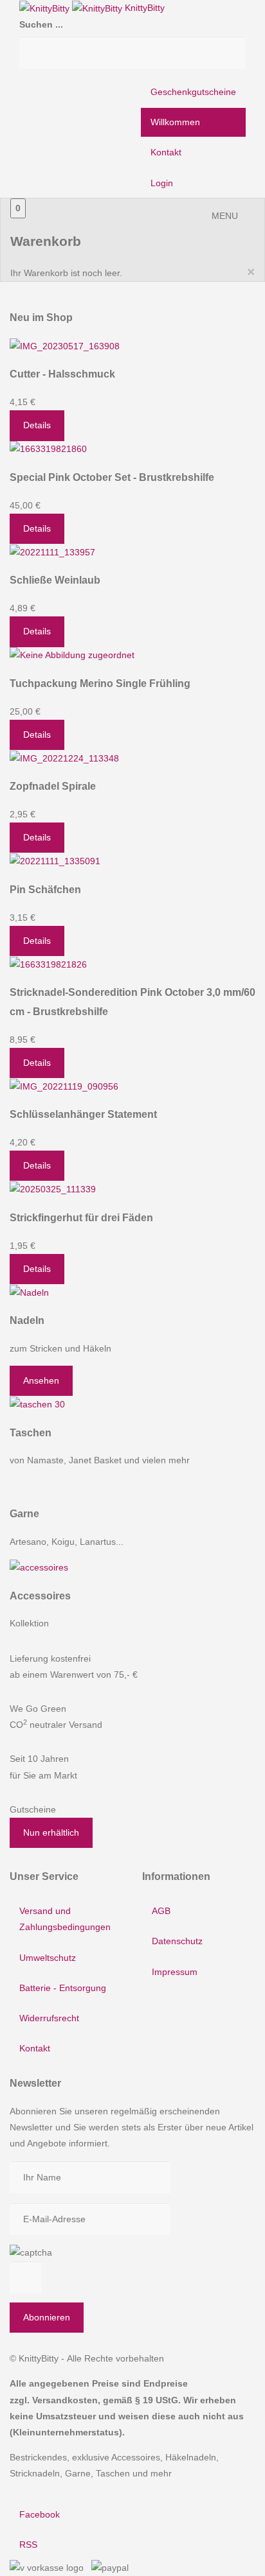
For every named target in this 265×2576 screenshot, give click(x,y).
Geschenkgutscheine (193, 92)
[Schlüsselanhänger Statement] (64, 1086)
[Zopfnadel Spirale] (64, 758)
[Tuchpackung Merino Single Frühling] (72, 655)
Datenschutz (177, 1941)
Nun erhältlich (51, 1832)
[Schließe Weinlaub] (52, 552)
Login (162, 183)
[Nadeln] (29, 1292)
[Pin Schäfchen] (55, 860)
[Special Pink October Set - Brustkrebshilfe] (48, 449)
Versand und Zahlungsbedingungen (65, 1919)
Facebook (40, 2514)
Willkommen (175, 122)
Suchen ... (41, 24)
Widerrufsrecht (49, 2018)
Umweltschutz (48, 1958)
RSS (28, 2545)
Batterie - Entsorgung (63, 1988)
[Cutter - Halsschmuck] (65, 345)
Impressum (175, 1972)
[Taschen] (37, 1404)
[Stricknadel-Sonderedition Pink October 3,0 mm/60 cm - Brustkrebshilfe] (48, 964)
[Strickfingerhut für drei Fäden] (53, 1188)
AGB (161, 1911)
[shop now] (39, 1567)
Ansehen (41, 1380)
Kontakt (166, 152)
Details (37, 425)
